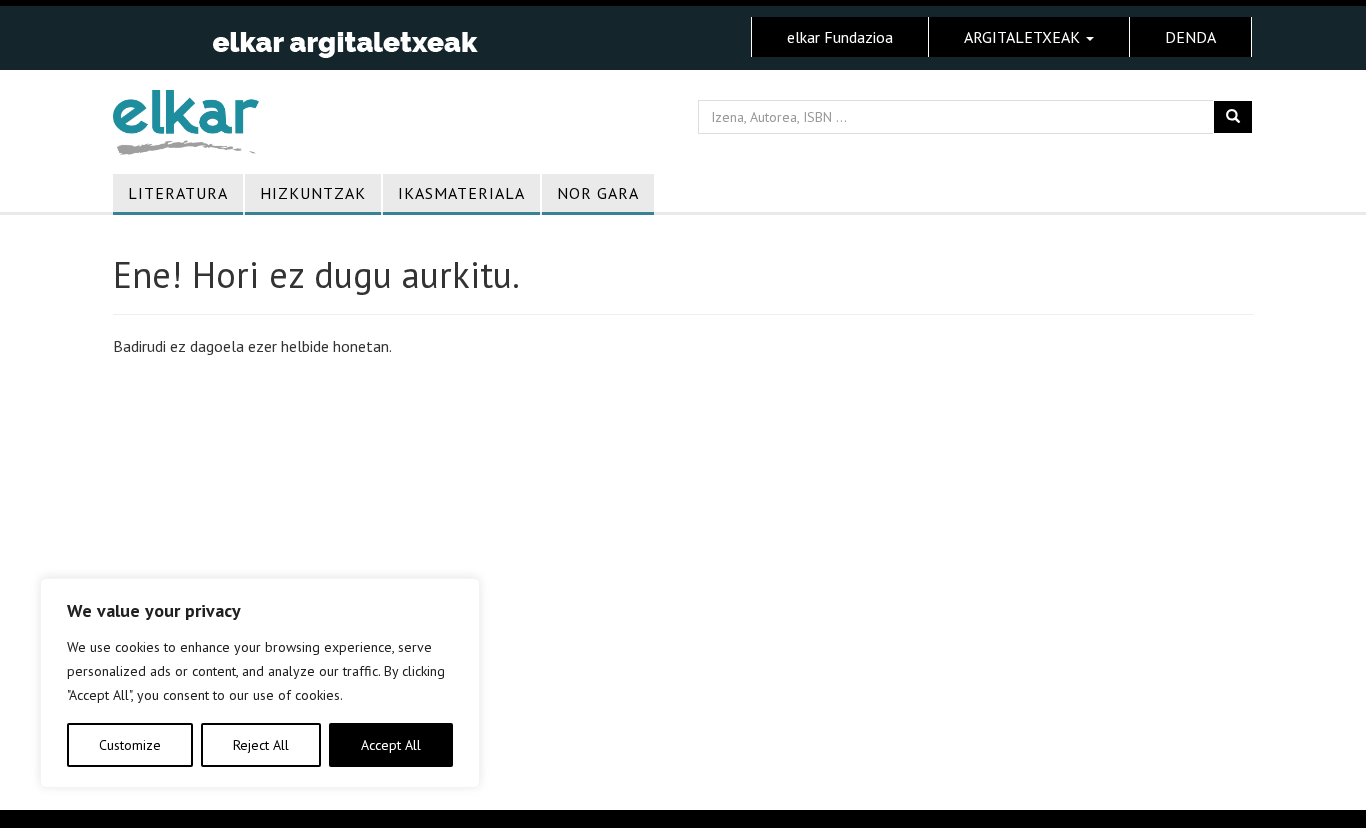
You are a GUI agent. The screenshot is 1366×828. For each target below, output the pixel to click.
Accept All (391, 745)
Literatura (178, 193)
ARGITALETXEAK (1024, 37)
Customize (130, 745)
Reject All (261, 745)
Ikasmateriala (461, 193)
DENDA (1190, 37)
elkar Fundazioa (840, 37)
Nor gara (598, 193)
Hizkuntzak (313, 193)
